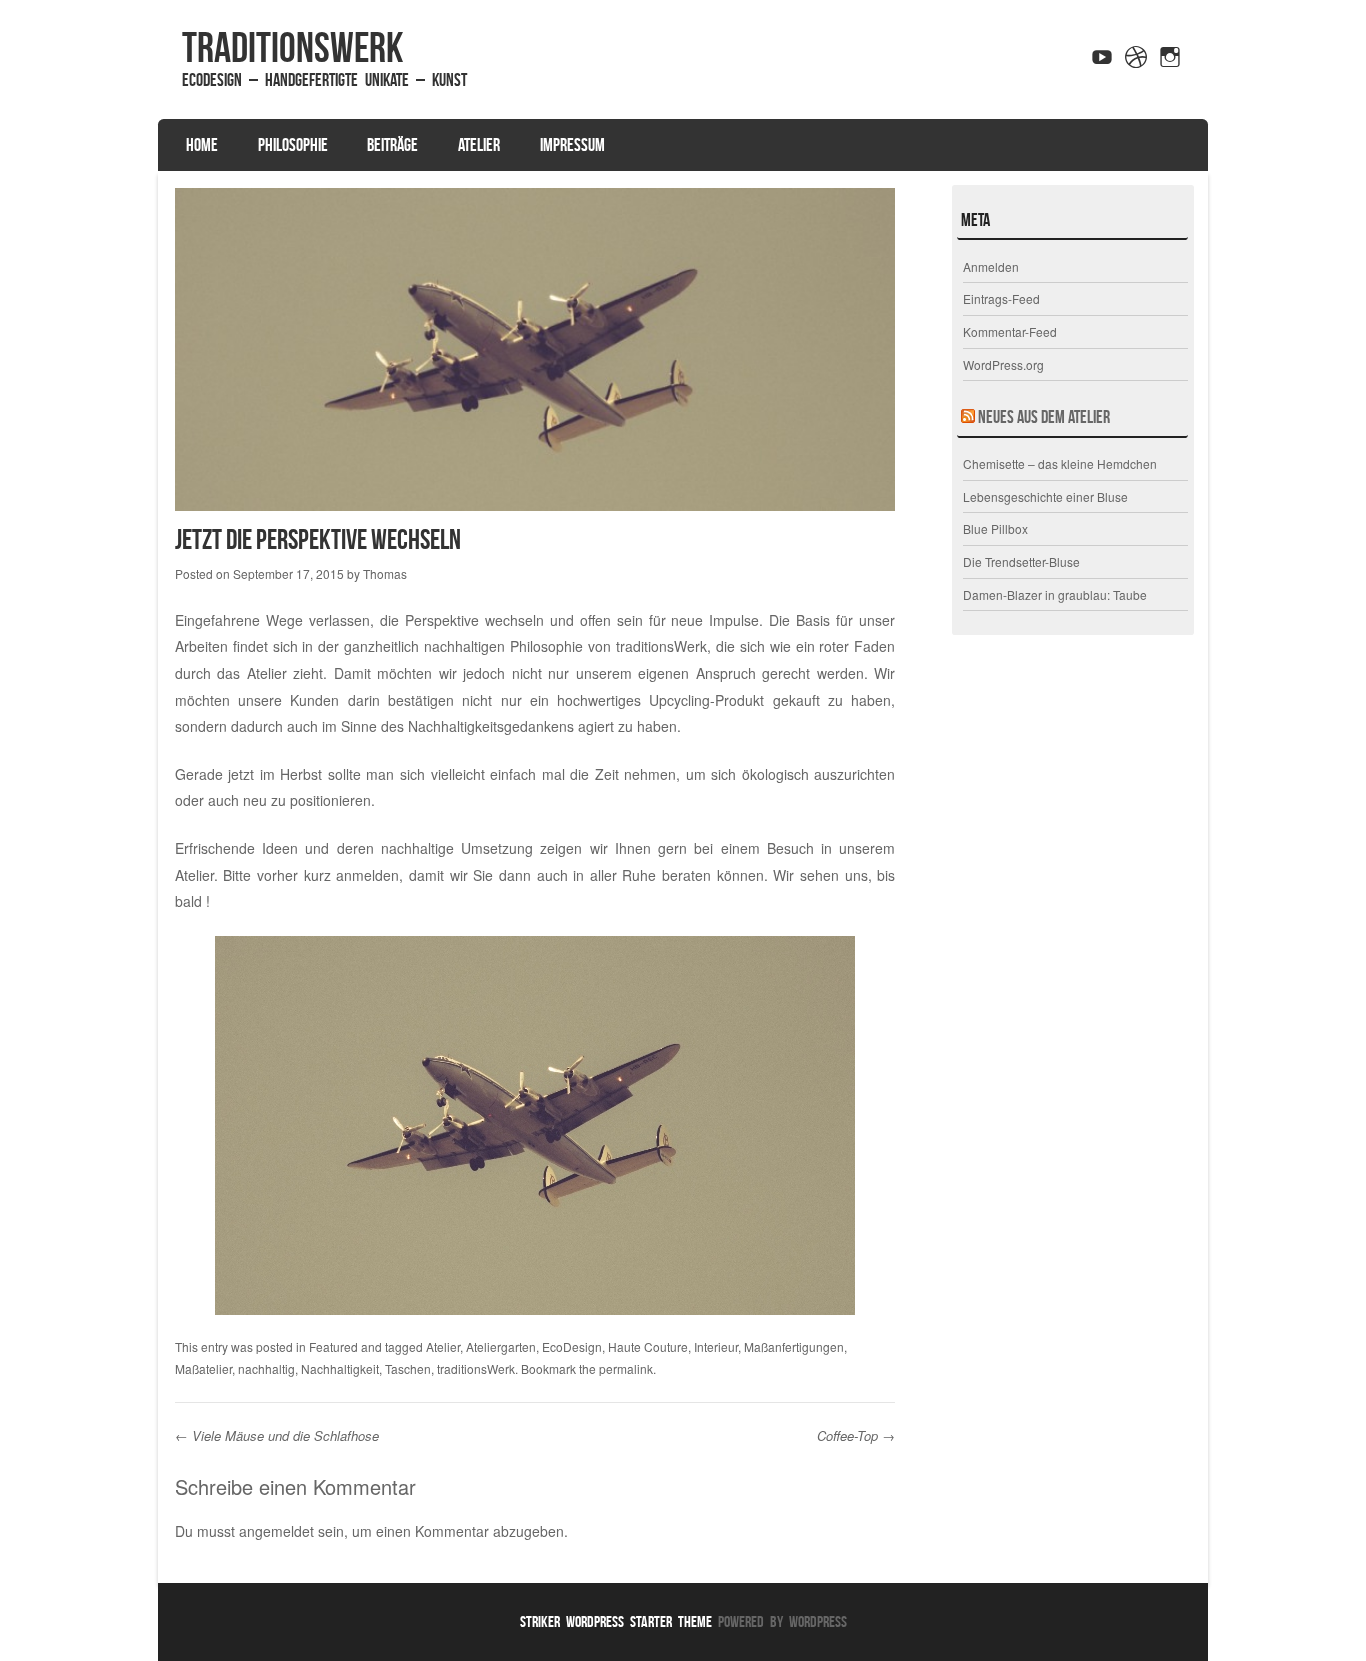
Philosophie (293, 145)
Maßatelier (203, 1368)
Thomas (385, 573)
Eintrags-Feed (1001, 298)
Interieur (716, 1346)
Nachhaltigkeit (340, 1368)
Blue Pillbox (995, 528)
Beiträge (392, 145)
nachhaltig (266, 1368)
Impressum (572, 145)
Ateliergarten (501, 1346)
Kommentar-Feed (1010, 331)
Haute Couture (648, 1346)
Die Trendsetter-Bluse (1021, 561)
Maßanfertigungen (794, 1346)
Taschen (408, 1368)
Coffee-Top (856, 1435)
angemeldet (276, 1531)
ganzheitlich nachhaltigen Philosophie (463, 646)
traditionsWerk (292, 47)
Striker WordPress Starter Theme (616, 1621)
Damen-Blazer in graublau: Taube (1055, 594)
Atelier (479, 145)
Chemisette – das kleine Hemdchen (1060, 463)
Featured (333, 1346)
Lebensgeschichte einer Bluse (1045, 496)
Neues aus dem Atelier (1044, 417)
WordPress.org (1003, 364)
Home (202, 145)
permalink (626, 1368)
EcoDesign (572, 1346)
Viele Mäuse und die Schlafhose (277, 1435)
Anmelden (991, 266)
